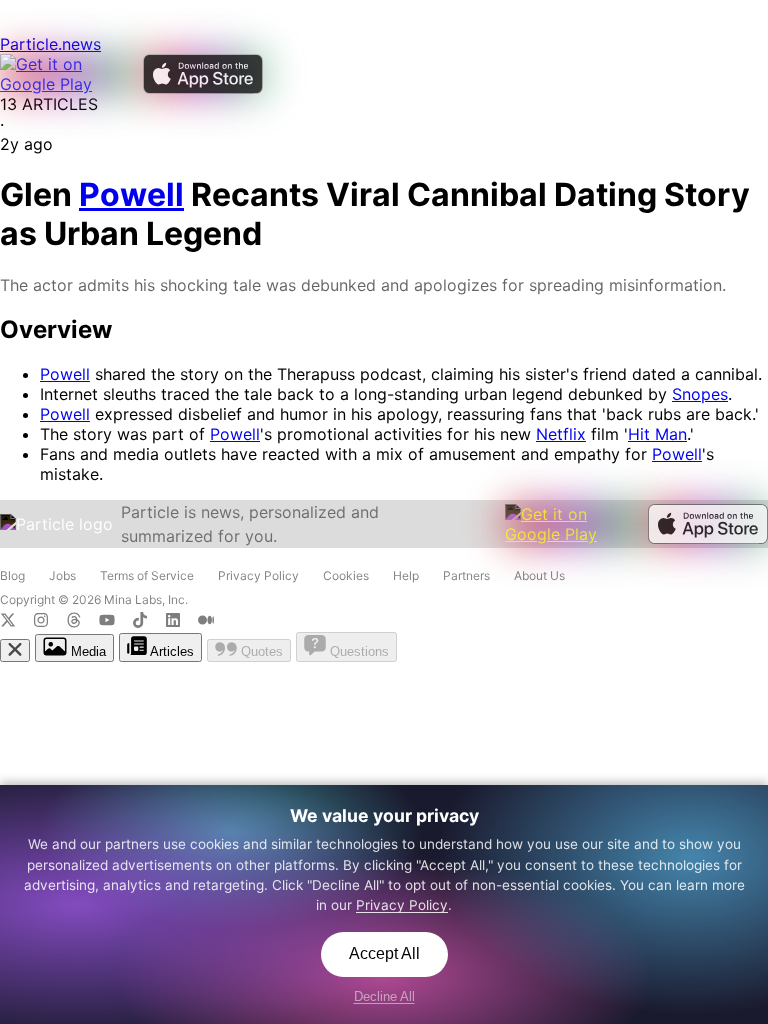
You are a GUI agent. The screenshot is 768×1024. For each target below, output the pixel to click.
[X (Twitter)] (16, 622)
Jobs (62, 575)
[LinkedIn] (181, 622)
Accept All (384, 953)
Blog (12, 575)
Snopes (700, 394)
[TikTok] (148, 622)
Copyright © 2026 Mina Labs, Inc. (94, 599)
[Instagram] (49, 622)
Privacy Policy (258, 575)
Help (406, 575)
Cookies (346, 575)
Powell (65, 374)
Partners (466, 575)
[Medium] (212, 622)
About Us (539, 575)
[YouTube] (115, 622)
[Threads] (82, 622)
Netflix (561, 434)
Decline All (384, 996)
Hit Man (657, 434)
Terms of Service (147, 575)
